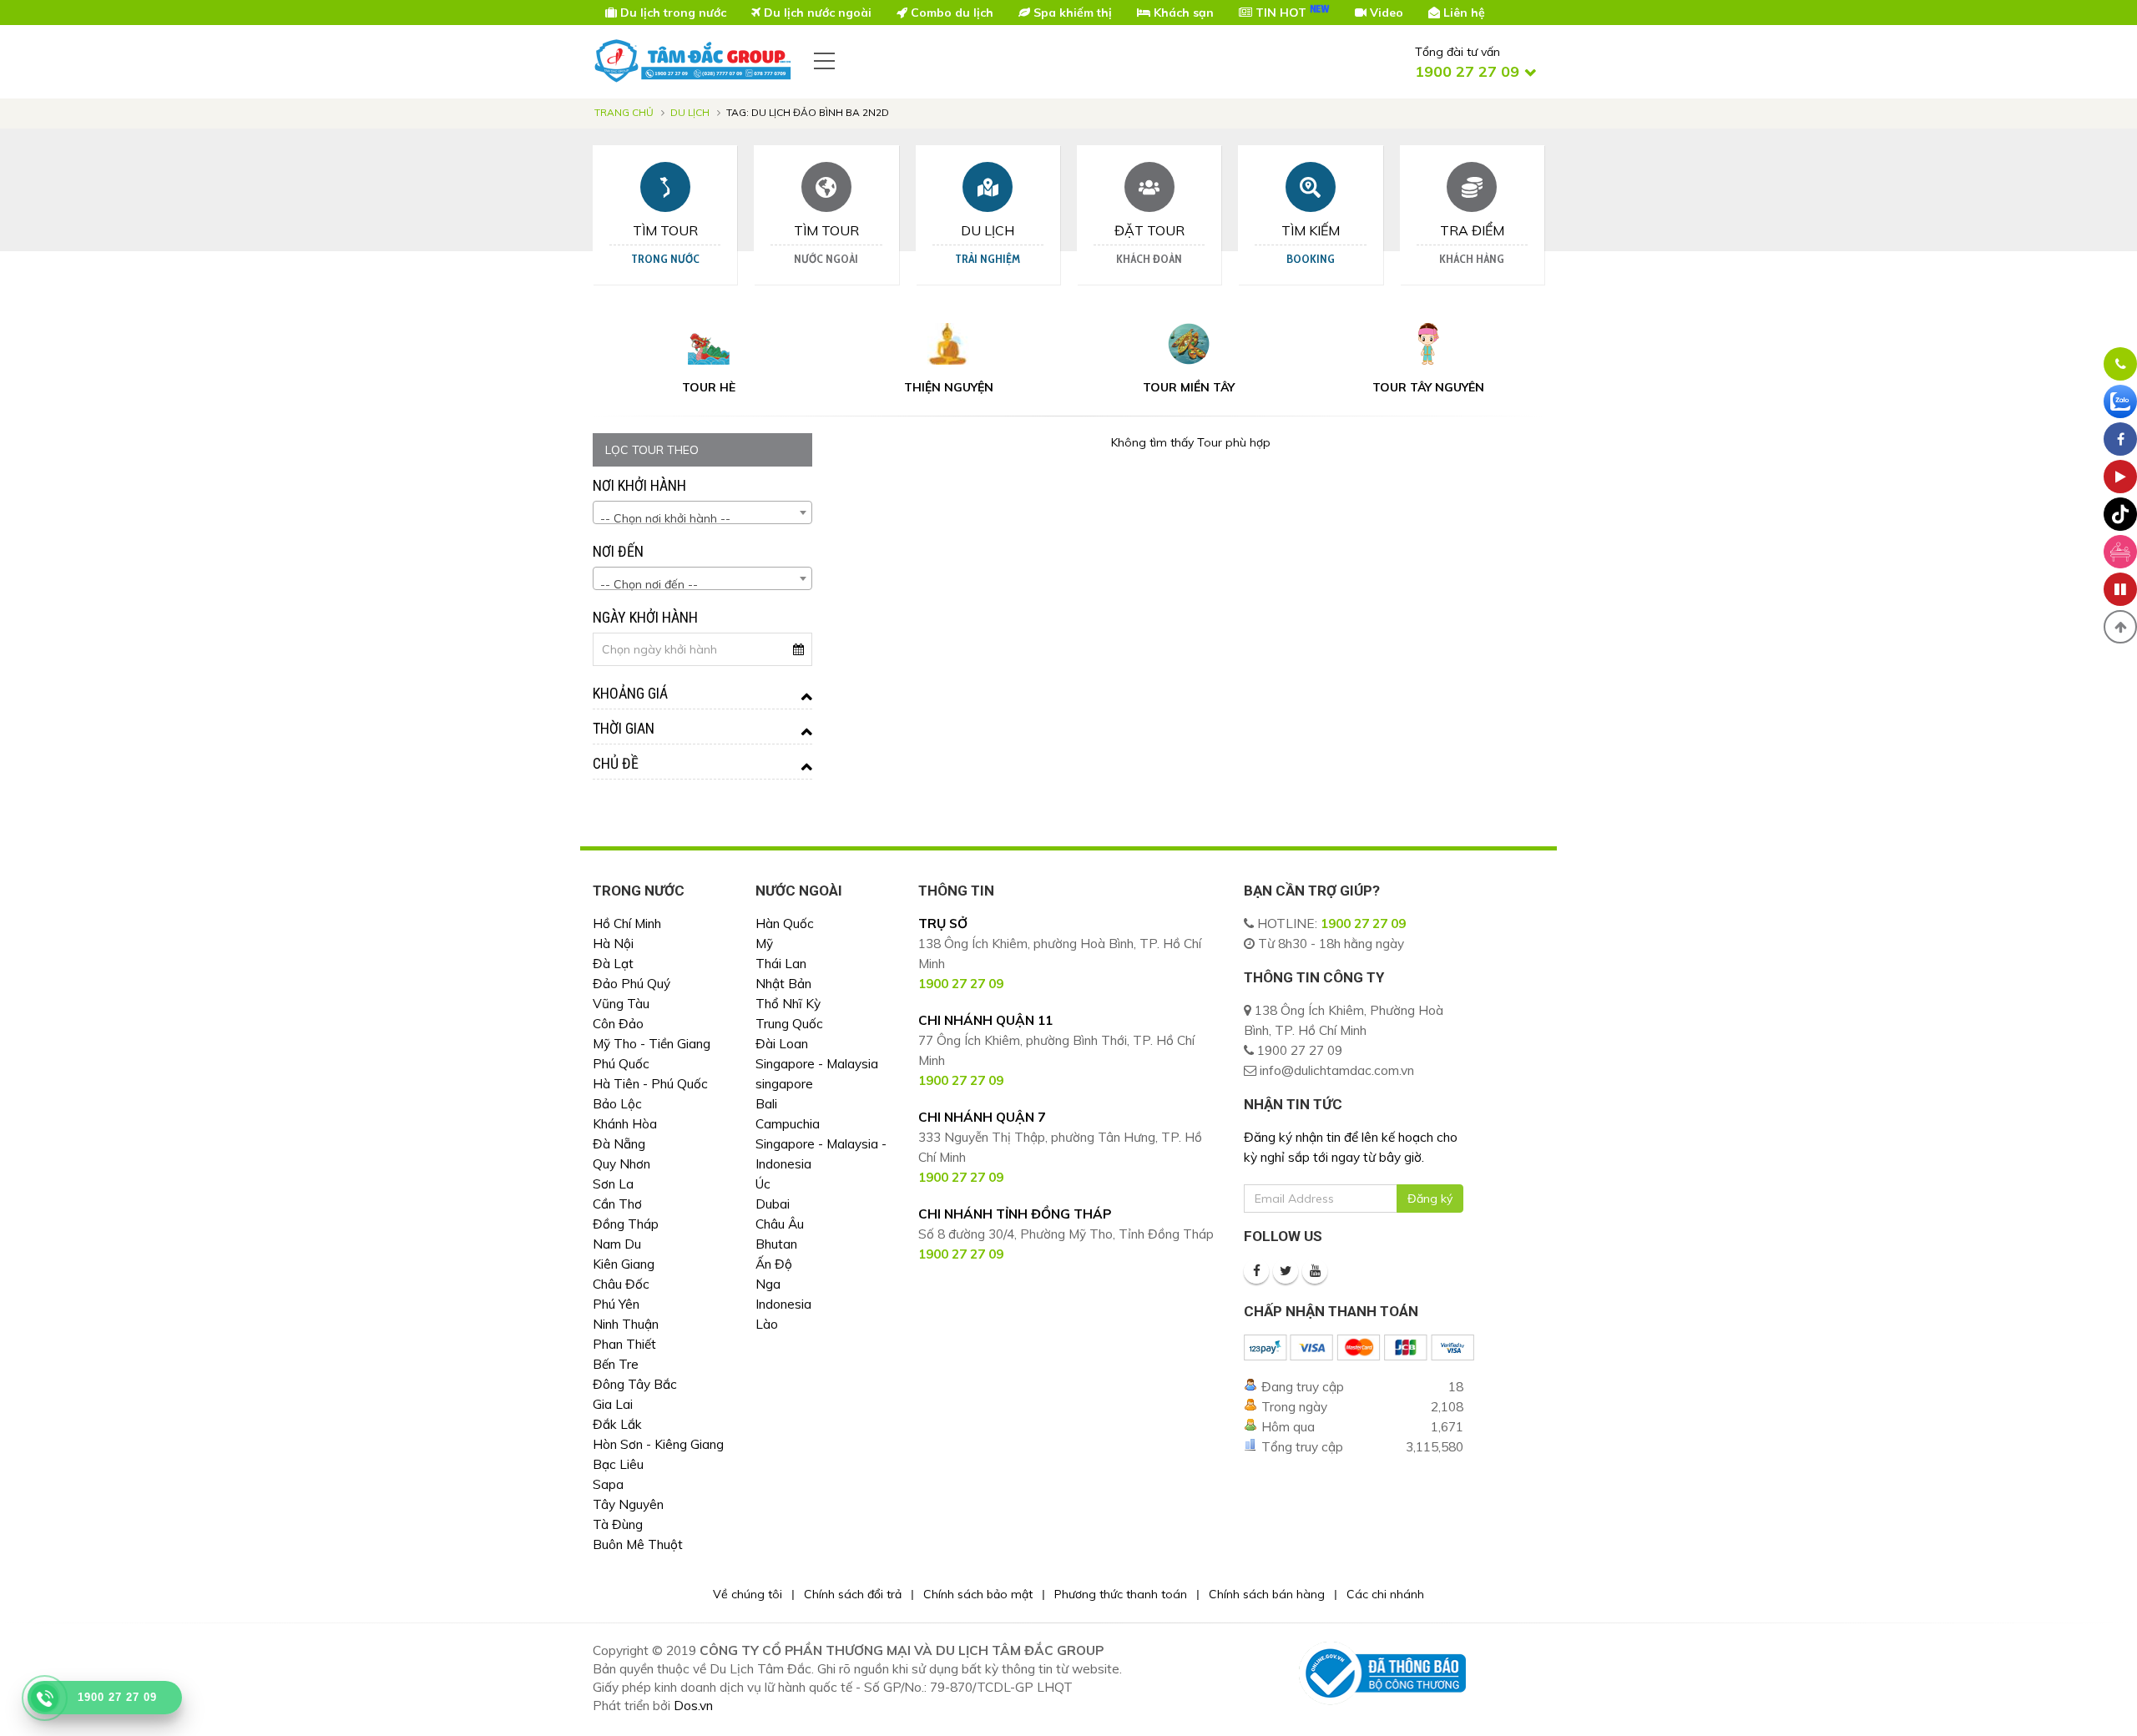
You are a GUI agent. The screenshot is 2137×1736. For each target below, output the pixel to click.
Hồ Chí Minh (627, 924)
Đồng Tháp (626, 1224)
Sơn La (613, 1184)
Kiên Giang (624, 1264)
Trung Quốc (789, 1024)
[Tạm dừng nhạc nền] (2120, 589)
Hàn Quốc (785, 924)
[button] (2120, 627)
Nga (768, 1284)
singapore (784, 1084)
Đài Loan (782, 1044)
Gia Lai (613, 1404)
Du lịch (690, 112)
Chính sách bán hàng (1267, 1594)
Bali (766, 1104)
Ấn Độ (774, 1264)
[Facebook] (1256, 1271)
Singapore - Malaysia (817, 1064)
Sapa (608, 1484)
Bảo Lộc (617, 1104)
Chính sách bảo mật (978, 1594)
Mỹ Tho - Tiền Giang (652, 1044)
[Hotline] (2120, 364)
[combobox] (702, 512)
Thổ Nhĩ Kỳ (788, 1004)
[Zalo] (2120, 401)
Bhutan (776, 1244)
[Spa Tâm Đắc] (2120, 552)
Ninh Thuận (626, 1324)
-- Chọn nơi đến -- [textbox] (649, 584)
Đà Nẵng (619, 1144)
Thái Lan (781, 964)
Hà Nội (613, 944)
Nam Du (617, 1244)
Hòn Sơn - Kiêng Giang (658, 1444)
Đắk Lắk (617, 1424)
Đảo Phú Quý (632, 984)
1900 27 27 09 (1363, 924)
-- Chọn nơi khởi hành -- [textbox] (665, 518)
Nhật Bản (783, 984)
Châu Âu (780, 1224)
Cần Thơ (617, 1204)
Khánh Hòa (625, 1124)
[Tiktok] (2120, 514)
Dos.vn (693, 1706)
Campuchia (788, 1124)
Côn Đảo (618, 1024)
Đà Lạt (613, 964)
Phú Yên (616, 1304)
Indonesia (783, 1304)
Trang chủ (624, 112)
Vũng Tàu (621, 1004)
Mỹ (764, 944)
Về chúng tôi (748, 1594)
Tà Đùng (618, 1524)
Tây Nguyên (628, 1504)
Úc (763, 1184)
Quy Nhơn (621, 1164)
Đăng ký (1430, 1199)
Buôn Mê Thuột (638, 1544)
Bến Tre (616, 1364)
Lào (767, 1324)
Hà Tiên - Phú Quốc (650, 1084)
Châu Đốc (621, 1284)
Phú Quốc (621, 1064)
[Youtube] (1315, 1271)
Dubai (773, 1204)
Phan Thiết (624, 1344)
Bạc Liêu (618, 1464)
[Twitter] (1286, 1271)
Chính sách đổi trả (853, 1594)
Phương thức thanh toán (1121, 1594)
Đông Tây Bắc (635, 1384)
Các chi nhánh (1385, 1594)
